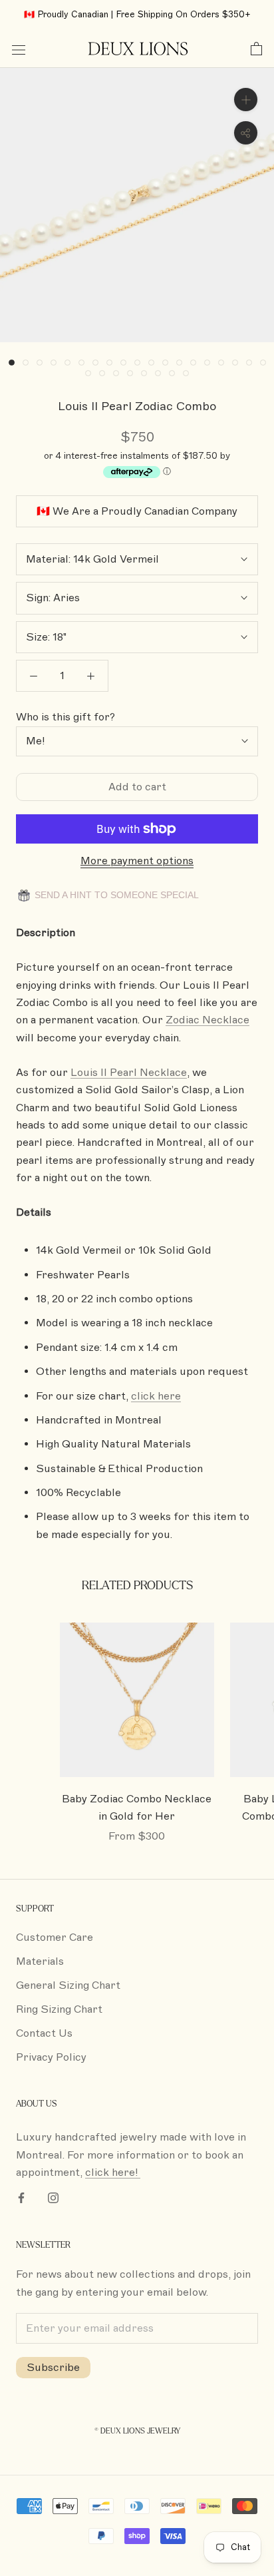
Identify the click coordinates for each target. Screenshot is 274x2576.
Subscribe (53, 2368)
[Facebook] (21, 2197)
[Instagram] (53, 2197)
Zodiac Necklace (207, 1020)
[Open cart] (256, 49)
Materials (40, 1961)
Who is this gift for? (66, 717)
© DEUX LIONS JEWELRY (137, 2431)
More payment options (137, 861)
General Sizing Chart (68, 1985)
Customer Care (55, 1937)
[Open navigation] (19, 49)
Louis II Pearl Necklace (129, 1073)
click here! (113, 2173)
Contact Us (44, 2033)
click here (156, 1396)
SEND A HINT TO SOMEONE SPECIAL (115, 895)
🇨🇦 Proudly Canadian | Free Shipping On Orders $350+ (137, 15)
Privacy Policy (51, 2057)
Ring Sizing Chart (59, 2009)
